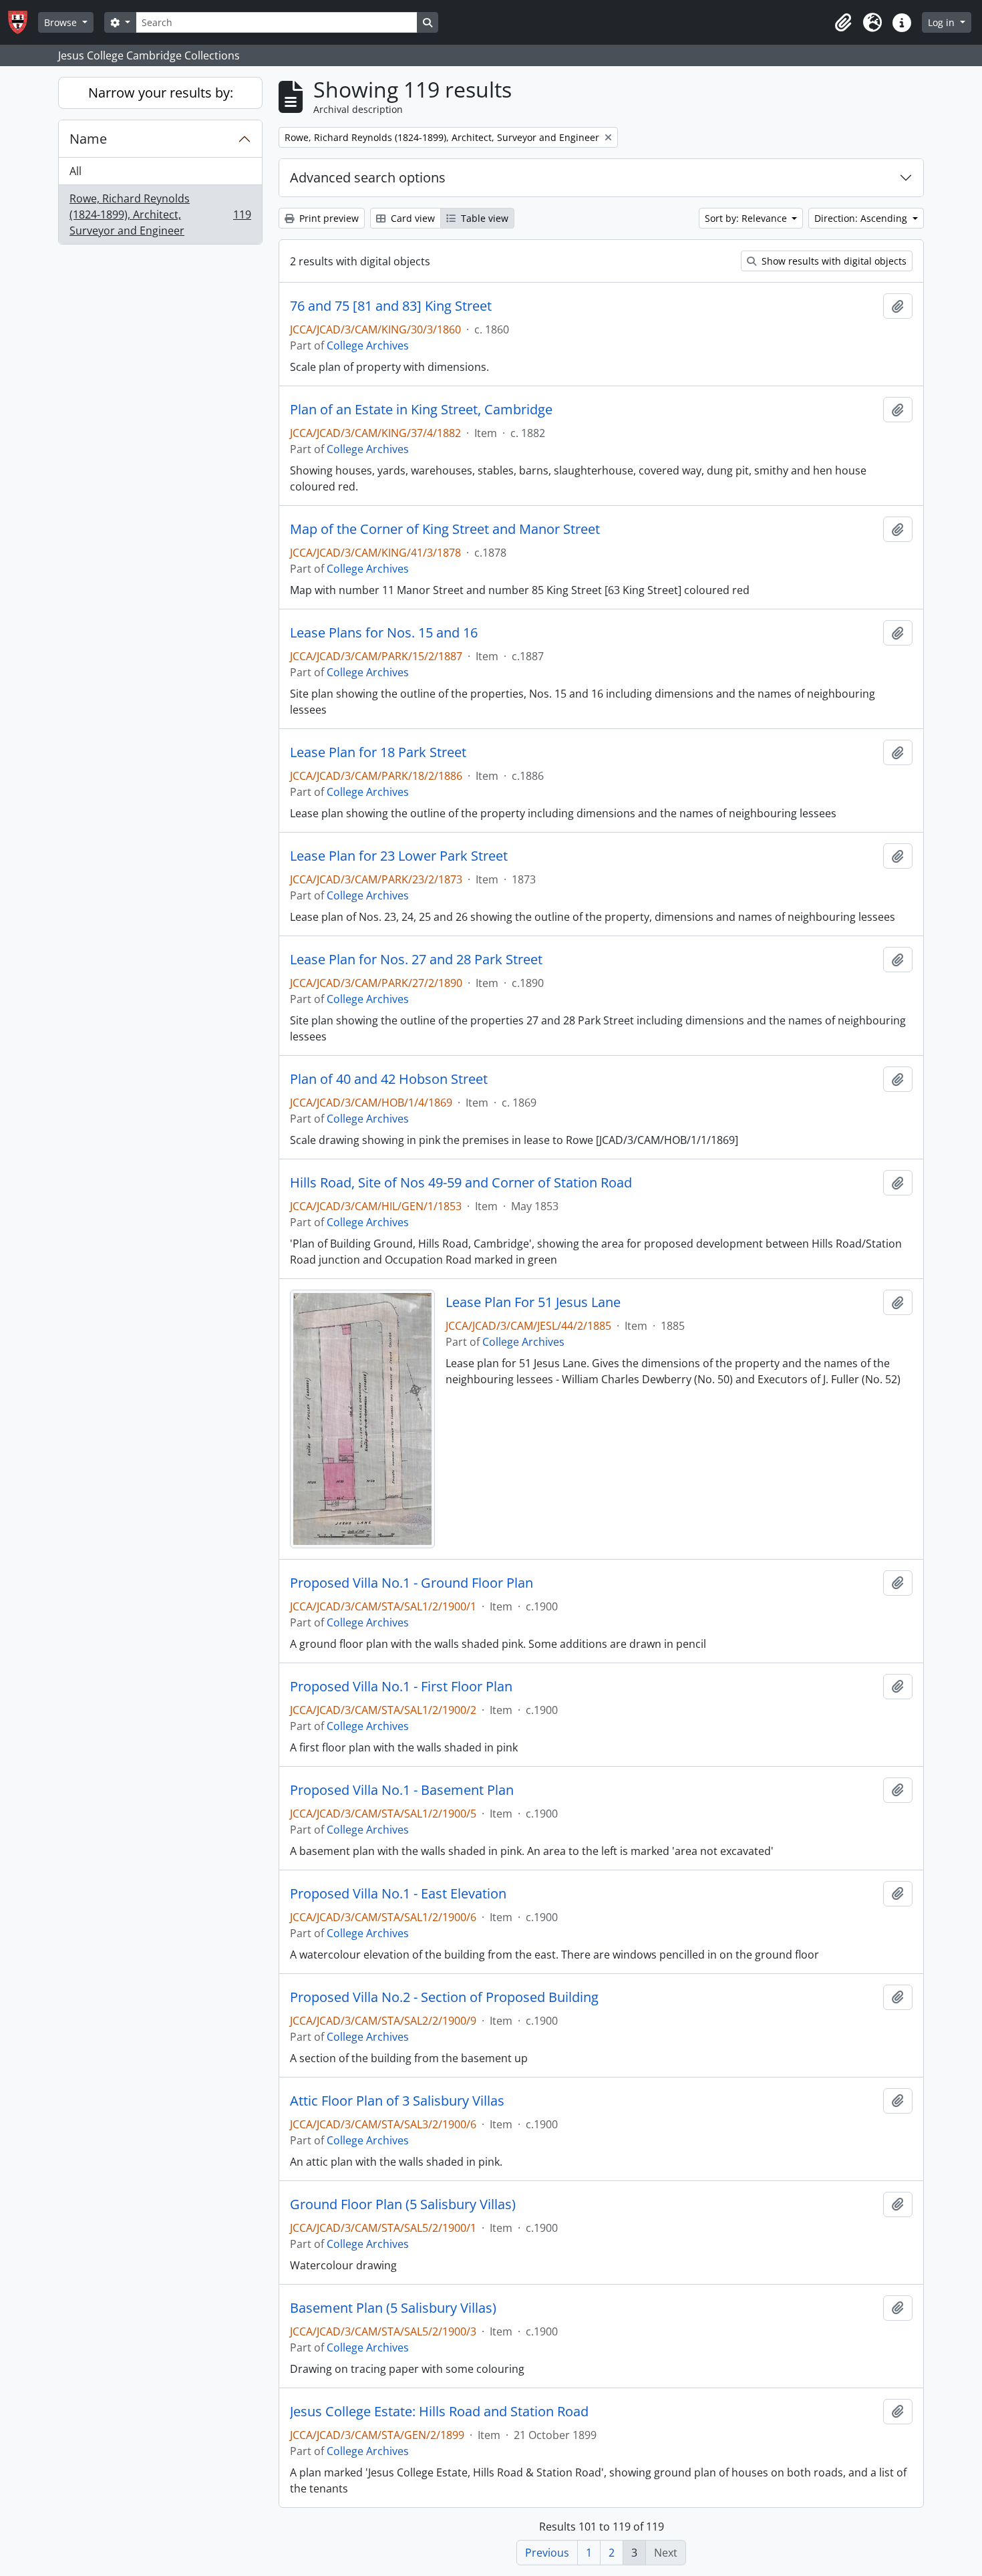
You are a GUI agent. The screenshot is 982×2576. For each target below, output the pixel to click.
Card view (412, 218)
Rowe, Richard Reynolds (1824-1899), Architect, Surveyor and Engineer (160, 214)
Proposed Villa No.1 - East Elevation (398, 1894)
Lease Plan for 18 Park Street (378, 752)
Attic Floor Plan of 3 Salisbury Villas (397, 2101)
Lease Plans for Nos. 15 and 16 (384, 633)
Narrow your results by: (161, 93)
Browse (62, 22)
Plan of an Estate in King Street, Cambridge (421, 410)
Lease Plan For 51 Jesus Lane (533, 1302)
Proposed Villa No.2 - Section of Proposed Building (444, 1997)
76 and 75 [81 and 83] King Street (391, 306)
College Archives (368, 345)
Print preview (328, 218)
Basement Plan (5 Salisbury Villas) (393, 2308)
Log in (943, 22)
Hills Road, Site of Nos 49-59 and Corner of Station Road (461, 1183)
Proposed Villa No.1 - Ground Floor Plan (412, 1583)
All (75, 171)
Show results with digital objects (833, 261)
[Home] (23, 22)
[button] (843, 23)
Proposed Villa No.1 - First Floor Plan (401, 1687)
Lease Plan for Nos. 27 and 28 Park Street (416, 960)
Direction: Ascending (862, 218)
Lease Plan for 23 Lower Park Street (399, 856)
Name (88, 139)
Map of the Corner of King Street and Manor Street (445, 529)
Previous (547, 2553)
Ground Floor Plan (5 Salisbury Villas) (403, 2204)
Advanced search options (368, 177)
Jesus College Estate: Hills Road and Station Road (439, 2412)
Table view (483, 218)
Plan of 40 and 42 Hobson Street (389, 1079)
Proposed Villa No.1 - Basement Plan (402, 1790)
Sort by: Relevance (747, 218)
